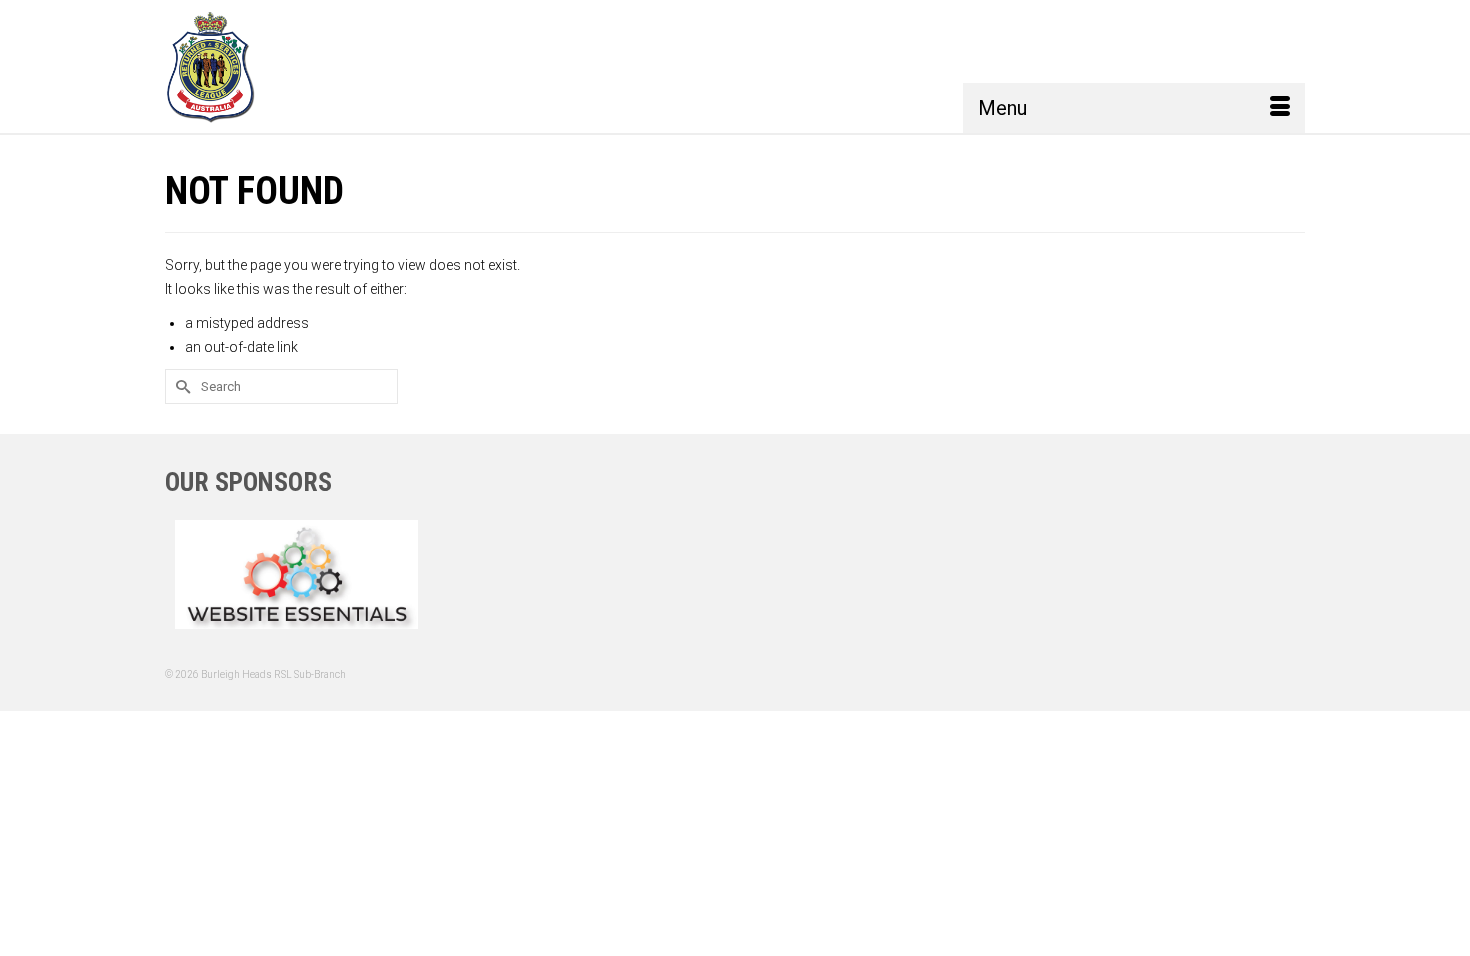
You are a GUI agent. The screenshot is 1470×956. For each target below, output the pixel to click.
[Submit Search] (180, 386)
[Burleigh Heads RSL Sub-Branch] (238, 66)
